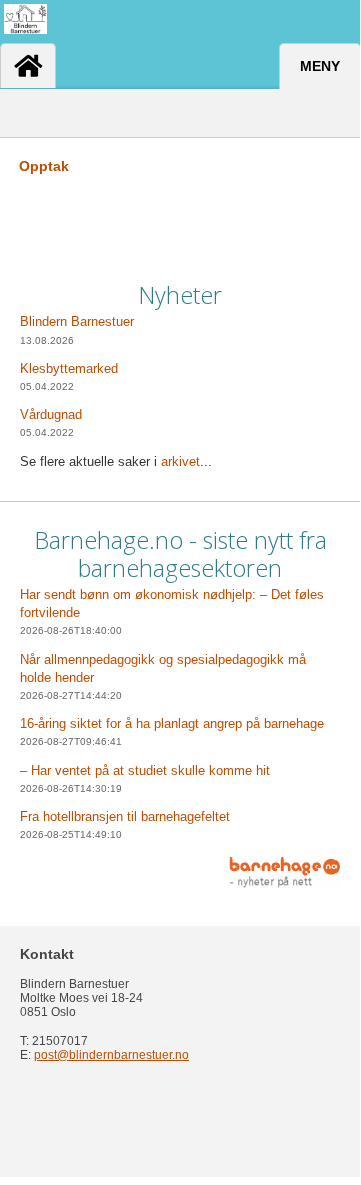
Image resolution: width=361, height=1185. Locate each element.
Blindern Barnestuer (77, 321)
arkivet (180, 461)
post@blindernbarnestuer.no (111, 1055)
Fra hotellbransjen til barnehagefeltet (125, 816)
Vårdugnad (51, 414)
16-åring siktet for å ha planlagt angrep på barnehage (172, 723)
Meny (320, 66)
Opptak (44, 166)
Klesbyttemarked (69, 368)
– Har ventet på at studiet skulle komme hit (145, 770)
